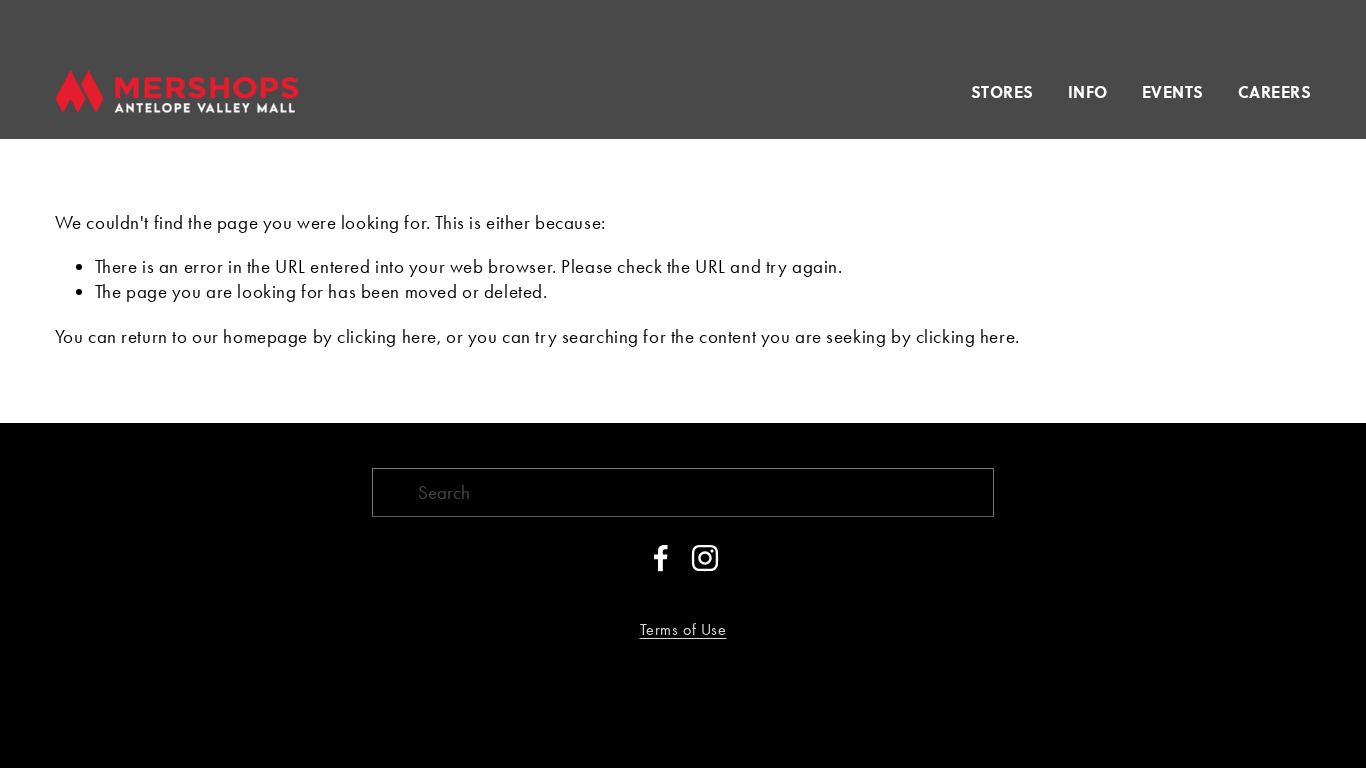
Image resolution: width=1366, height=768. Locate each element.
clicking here (387, 336)
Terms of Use (683, 629)
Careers (1274, 91)
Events (1173, 91)
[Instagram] (705, 558)
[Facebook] (661, 558)
